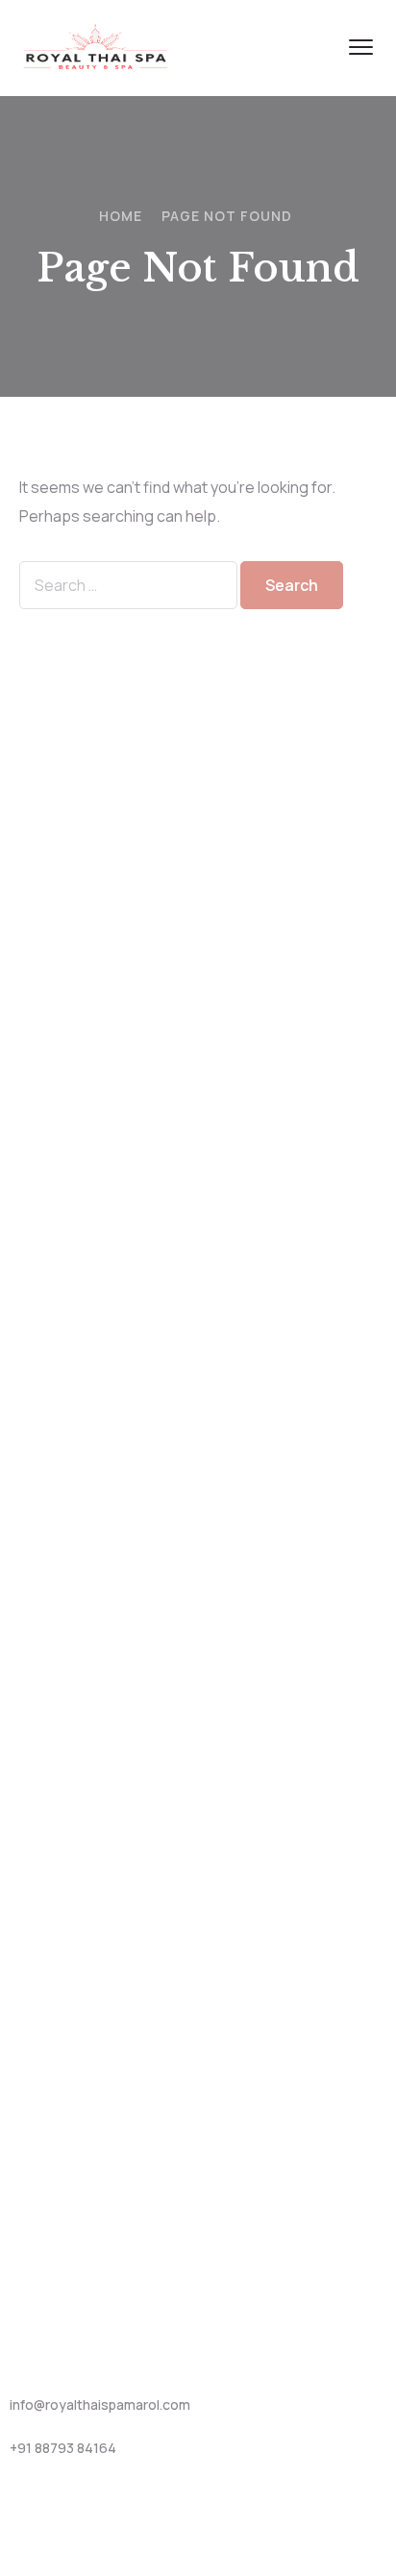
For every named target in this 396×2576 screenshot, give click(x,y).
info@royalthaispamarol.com (100, 2404)
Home (121, 216)
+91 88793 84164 (63, 2448)
